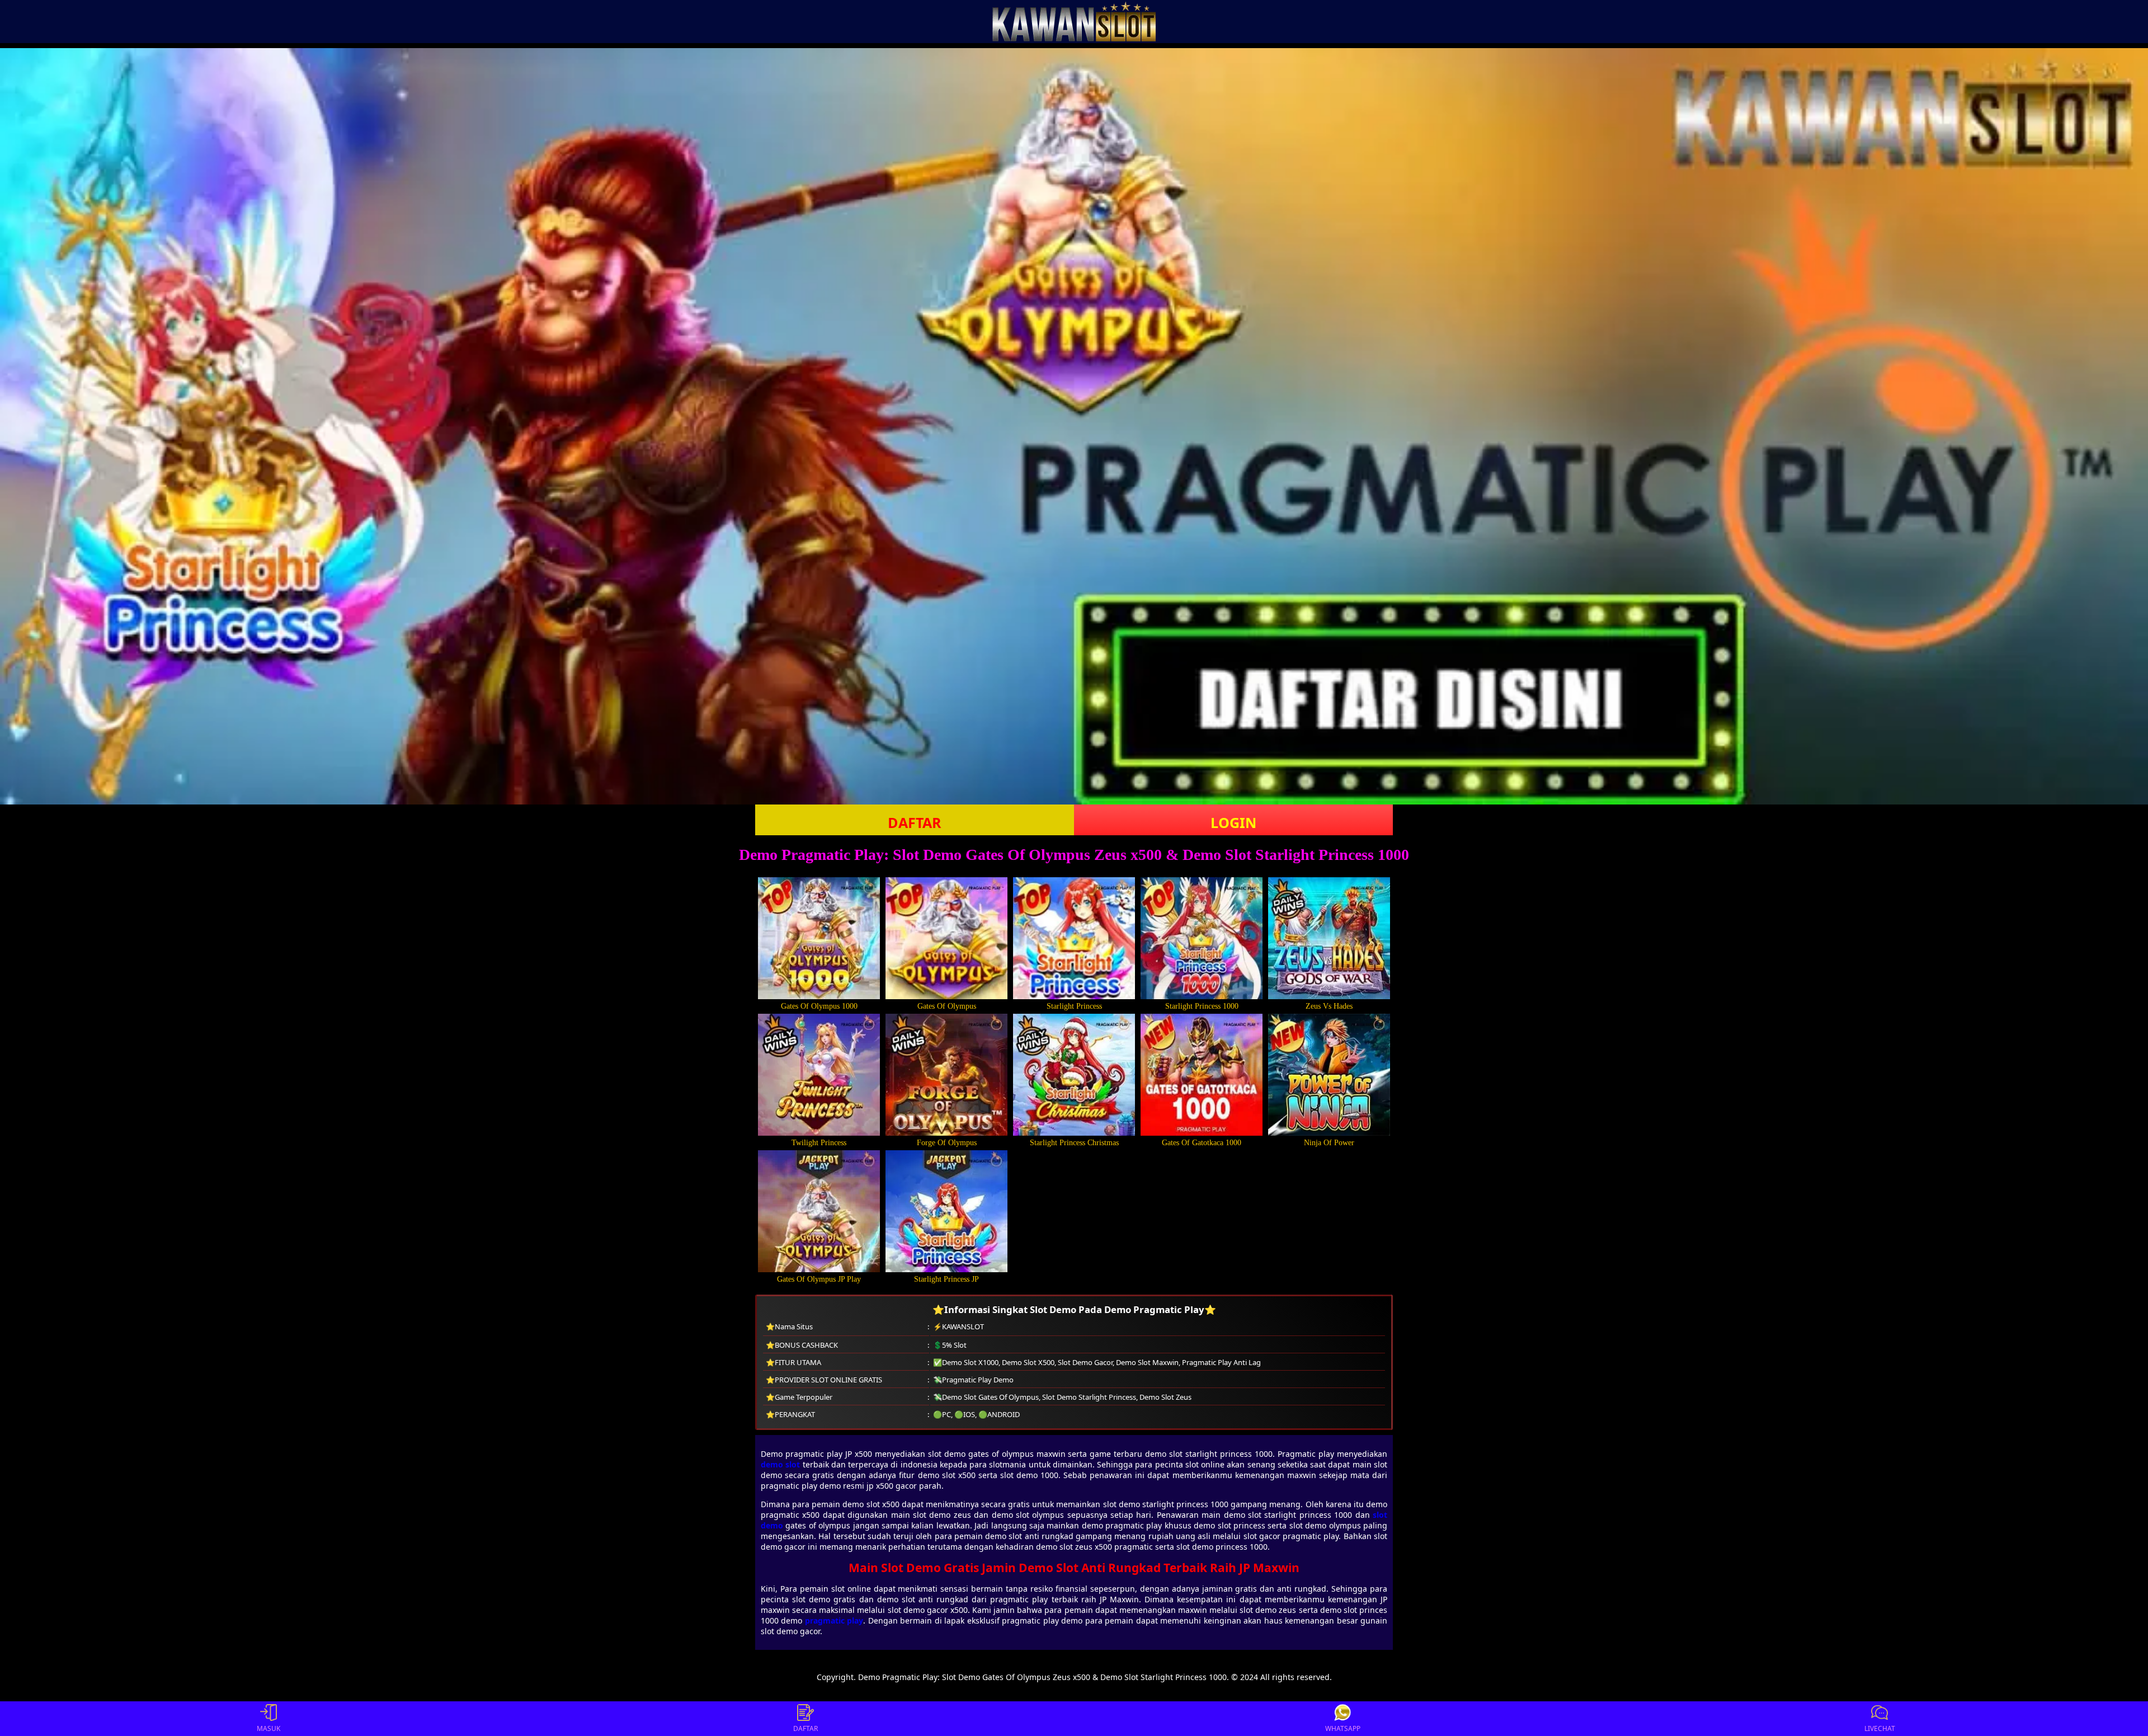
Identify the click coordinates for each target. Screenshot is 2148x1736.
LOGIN (1233, 822)
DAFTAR (915, 822)
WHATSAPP (1343, 1728)
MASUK (268, 1728)
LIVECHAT (1880, 1728)
